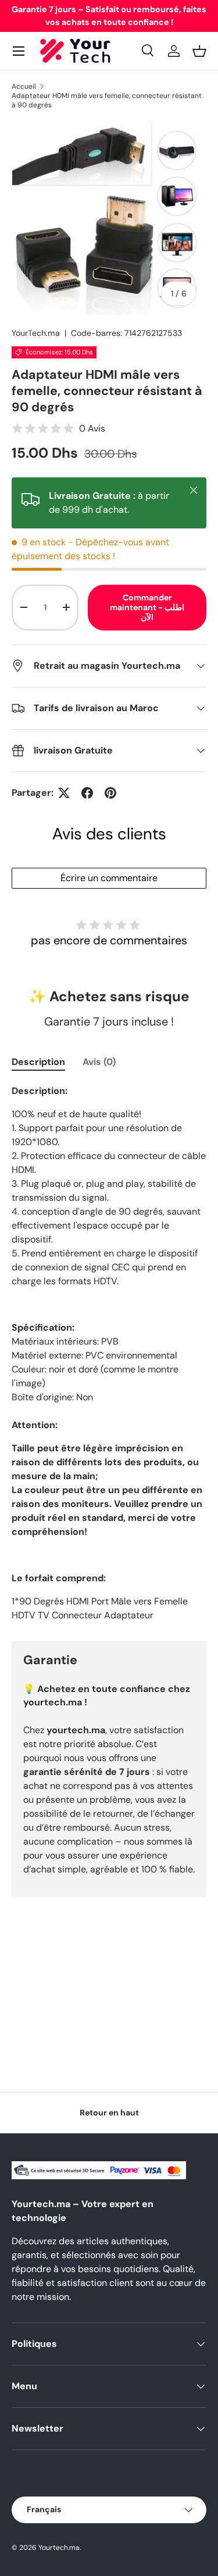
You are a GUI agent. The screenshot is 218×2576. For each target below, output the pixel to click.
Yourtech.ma (59, 2548)
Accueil (24, 86)
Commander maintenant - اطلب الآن (147, 607)
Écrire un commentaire (109, 878)
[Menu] (19, 51)
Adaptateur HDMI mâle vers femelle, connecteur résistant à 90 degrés (107, 100)
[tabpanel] (109, 1353)
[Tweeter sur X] (64, 793)
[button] (199, 51)
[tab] (38, 1062)
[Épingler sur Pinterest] (110, 793)
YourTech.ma (36, 333)
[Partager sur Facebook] (87, 793)
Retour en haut (109, 2113)
